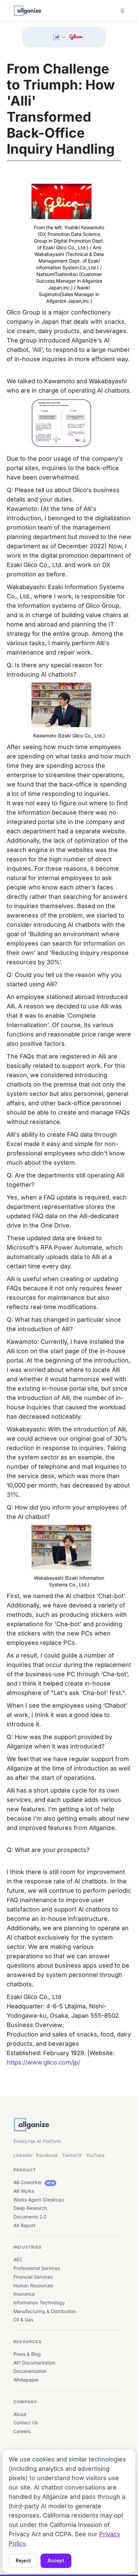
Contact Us (26, 2422)
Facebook (47, 2155)
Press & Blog (27, 2354)
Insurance (24, 2294)
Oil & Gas (23, 2320)
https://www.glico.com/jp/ (43, 2062)
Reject (23, 2561)
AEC (18, 2259)
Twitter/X (72, 2155)
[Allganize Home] (27, 11)
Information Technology (39, 2303)
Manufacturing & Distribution (45, 2311)
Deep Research (30, 2208)
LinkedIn (23, 2155)
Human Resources (33, 2285)
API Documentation (34, 2363)
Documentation (30, 2371)
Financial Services (33, 2277)
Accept (56, 2561)
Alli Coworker (34, 2182)
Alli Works (24, 2191)
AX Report (24, 2225)
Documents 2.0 (30, 2217)
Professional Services (37, 2268)
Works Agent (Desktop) (39, 2200)
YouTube (95, 2155)
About (20, 2414)
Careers (22, 2431)
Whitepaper (26, 2380)
